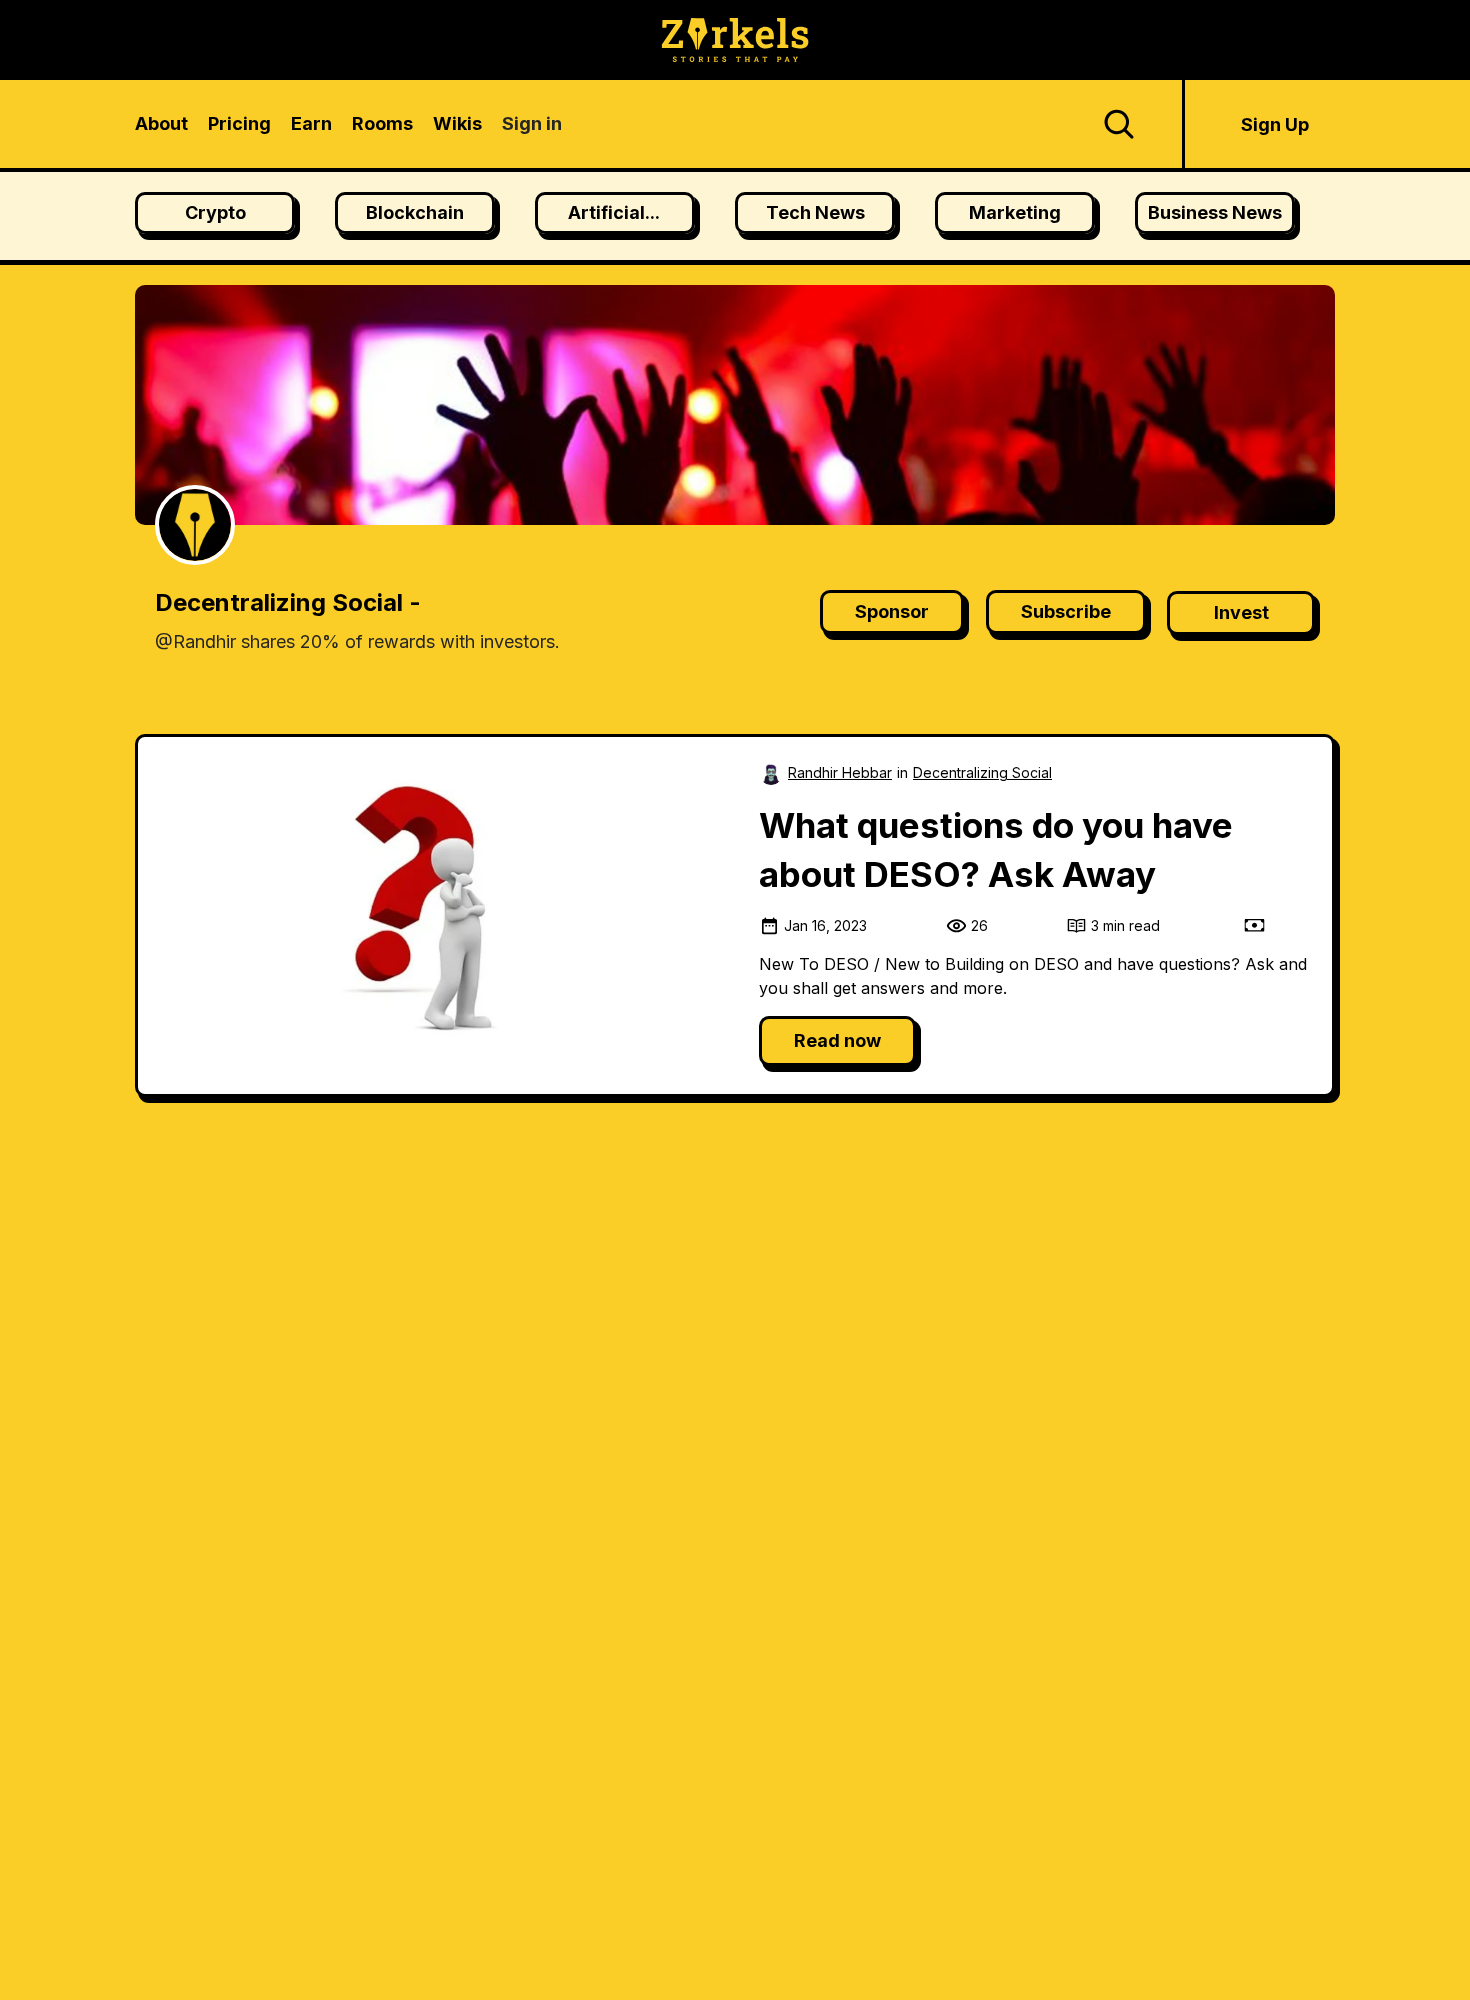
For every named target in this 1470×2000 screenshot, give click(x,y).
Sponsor (892, 611)
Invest (1241, 612)
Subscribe (1066, 611)
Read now (837, 1040)
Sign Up (1275, 124)
